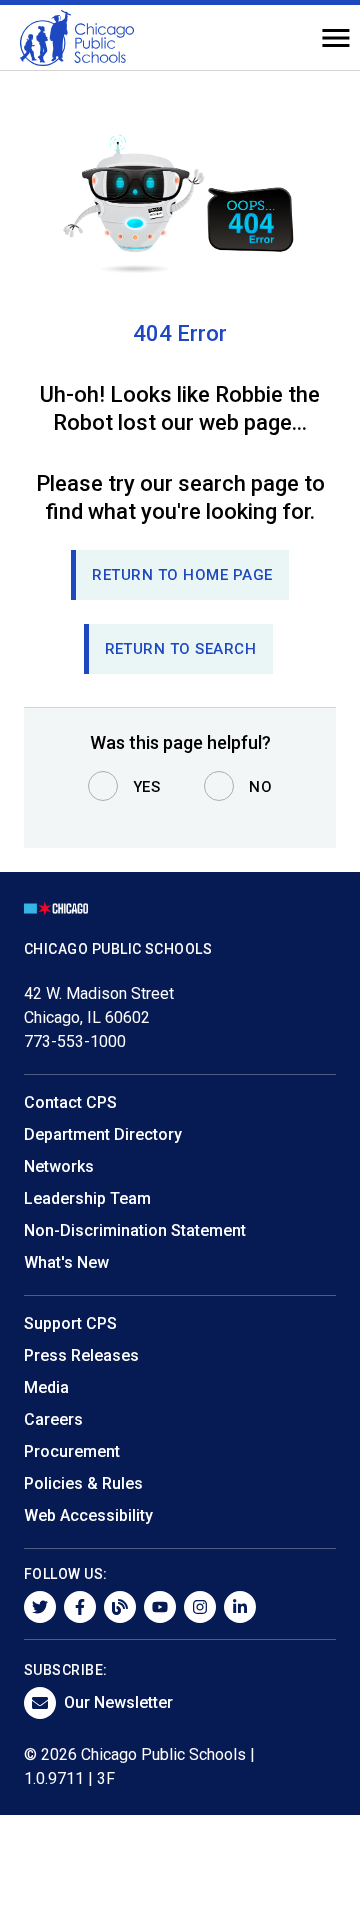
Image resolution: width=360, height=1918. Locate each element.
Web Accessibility (88, 1515)
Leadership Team (87, 1198)
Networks (59, 1166)
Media (46, 1387)
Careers (53, 1419)
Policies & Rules (83, 1483)
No (260, 787)
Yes (147, 787)
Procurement (72, 1451)
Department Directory (103, 1134)
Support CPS (70, 1323)
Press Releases (81, 1355)
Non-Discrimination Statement (135, 1230)
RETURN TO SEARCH (181, 649)
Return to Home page (182, 575)
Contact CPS (70, 1102)
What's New (66, 1262)
